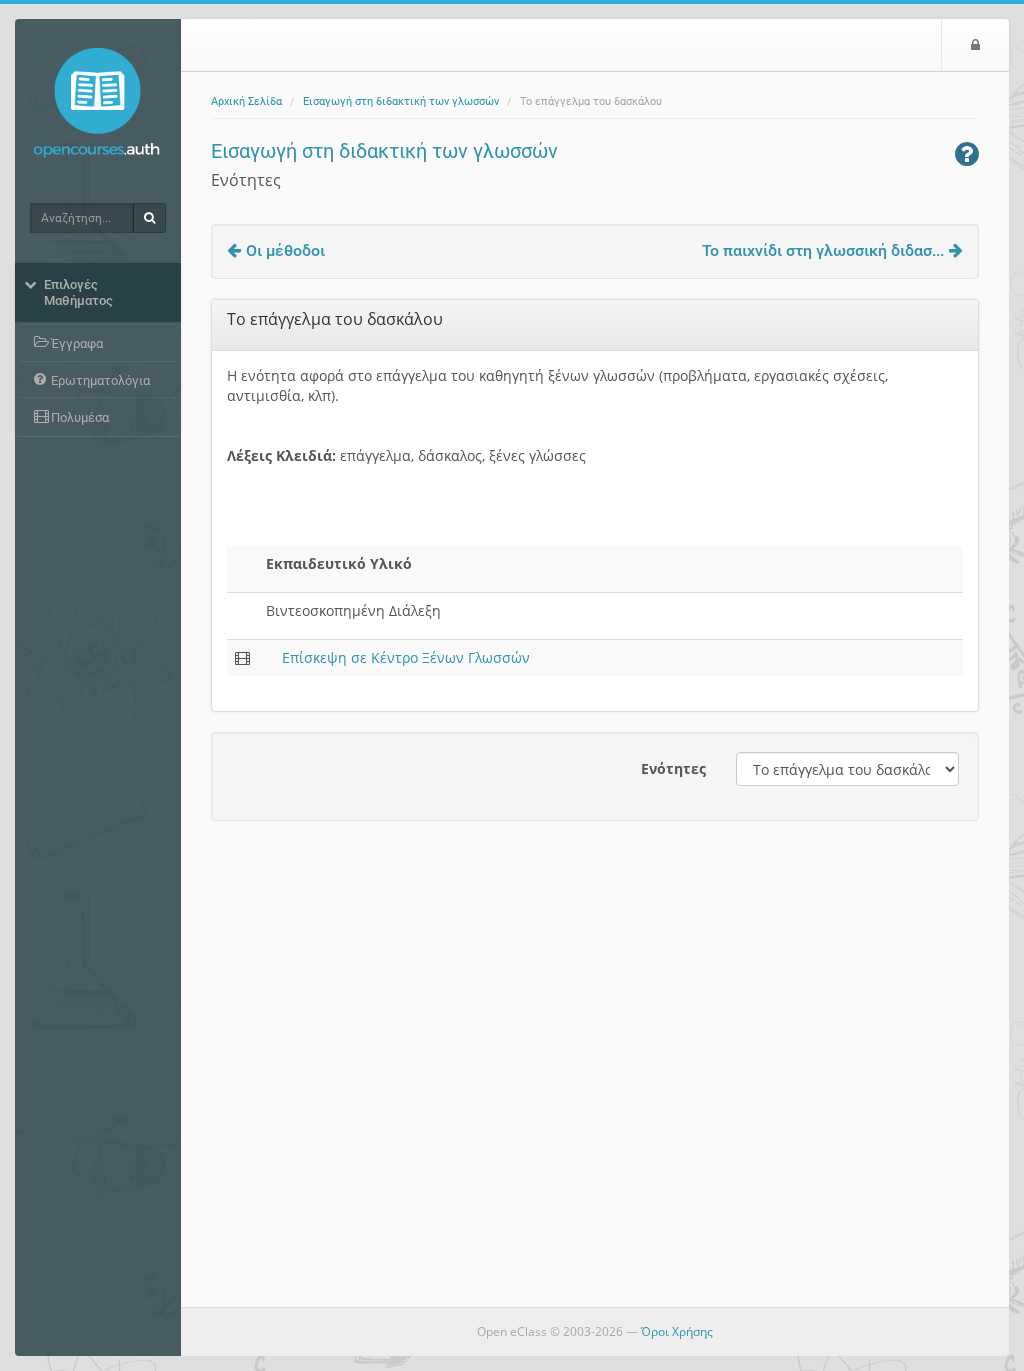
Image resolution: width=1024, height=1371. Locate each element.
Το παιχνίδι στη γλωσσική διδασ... (823, 250)
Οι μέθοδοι (285, 250)
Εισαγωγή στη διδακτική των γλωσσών (401, 101)
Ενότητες (673, 768)
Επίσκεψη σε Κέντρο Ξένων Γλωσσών (406, 657)
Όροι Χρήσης (677, 1331)
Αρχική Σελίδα (246, 101)
